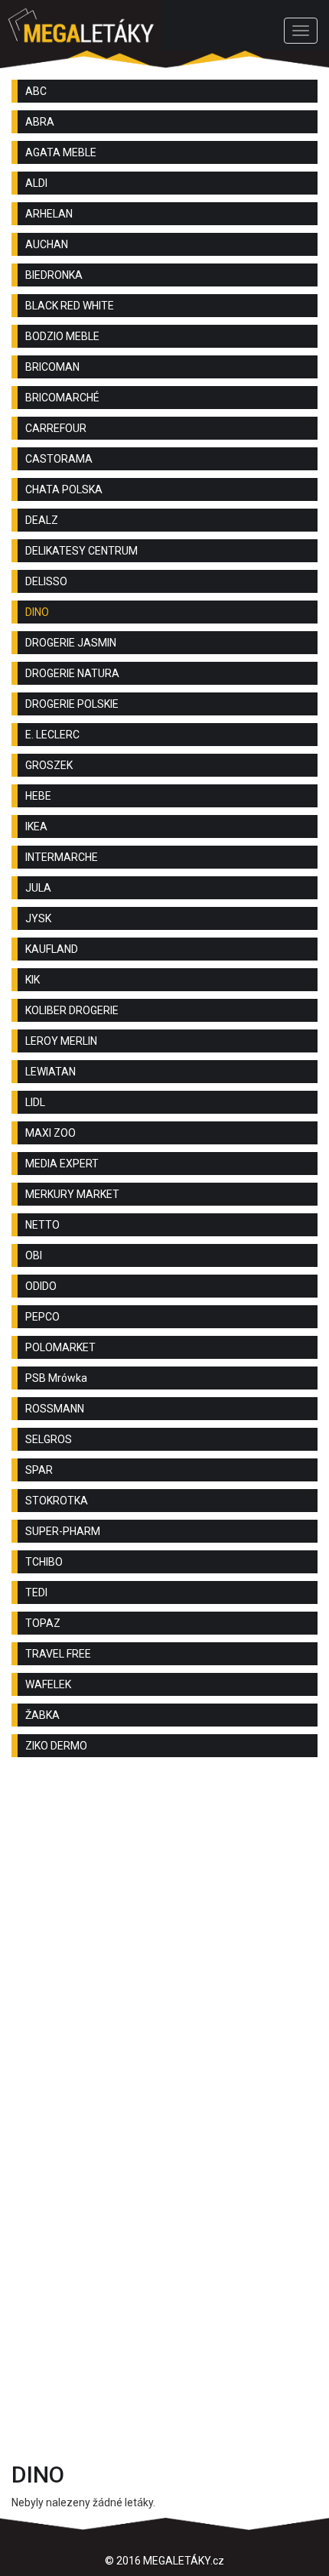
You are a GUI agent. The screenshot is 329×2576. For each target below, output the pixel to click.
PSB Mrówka (56, 1378)
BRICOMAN (52, 367)
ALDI (36, 183)
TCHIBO (44, 1562)
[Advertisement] (164, 1949)
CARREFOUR (56, 428)
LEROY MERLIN (61, 1041)
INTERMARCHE (62, 857)
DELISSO (46, 581)
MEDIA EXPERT (62, 1164)
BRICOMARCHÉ (62, 398)
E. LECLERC (52, 735)
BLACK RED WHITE (70, 306)
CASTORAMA (59, 459)
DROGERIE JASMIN (71, 643)
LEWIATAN (50, 1072)
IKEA (36, 826)
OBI (34, 1255)
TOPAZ (43, 1623)
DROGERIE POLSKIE (72, 704)
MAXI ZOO (50, 1133)
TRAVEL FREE (58, 1654)
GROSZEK (49, 765)
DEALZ (42, 520)
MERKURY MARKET (72, 1194)
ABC (36, 91)
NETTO (42, 1225)
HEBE (38, 796)
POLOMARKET (60, 1347)
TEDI (36, 1592)
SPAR (39, 1470)
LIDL (35, 1102)
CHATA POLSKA (64, 489)
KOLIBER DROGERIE (72, 1010)
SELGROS (49, 1439)
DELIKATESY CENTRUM (81, 551)
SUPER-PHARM (63, 1531)
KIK (33, 980)
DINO (37, 612)
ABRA (40, 122)
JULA (38, 888)
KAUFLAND (52, 949)
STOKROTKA (57, 1501)
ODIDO (41, 1286)
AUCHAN (47, 244)
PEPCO (42, 1317)
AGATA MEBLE (61, 152)
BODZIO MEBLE (62, 336)
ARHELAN (49, 214)
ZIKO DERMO (56, 1746)
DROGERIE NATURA (72, 673)
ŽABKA (42, 1715)
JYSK (38, 918)
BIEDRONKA (54, 275)
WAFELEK (48, 1684)
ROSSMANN (55, 1409)
